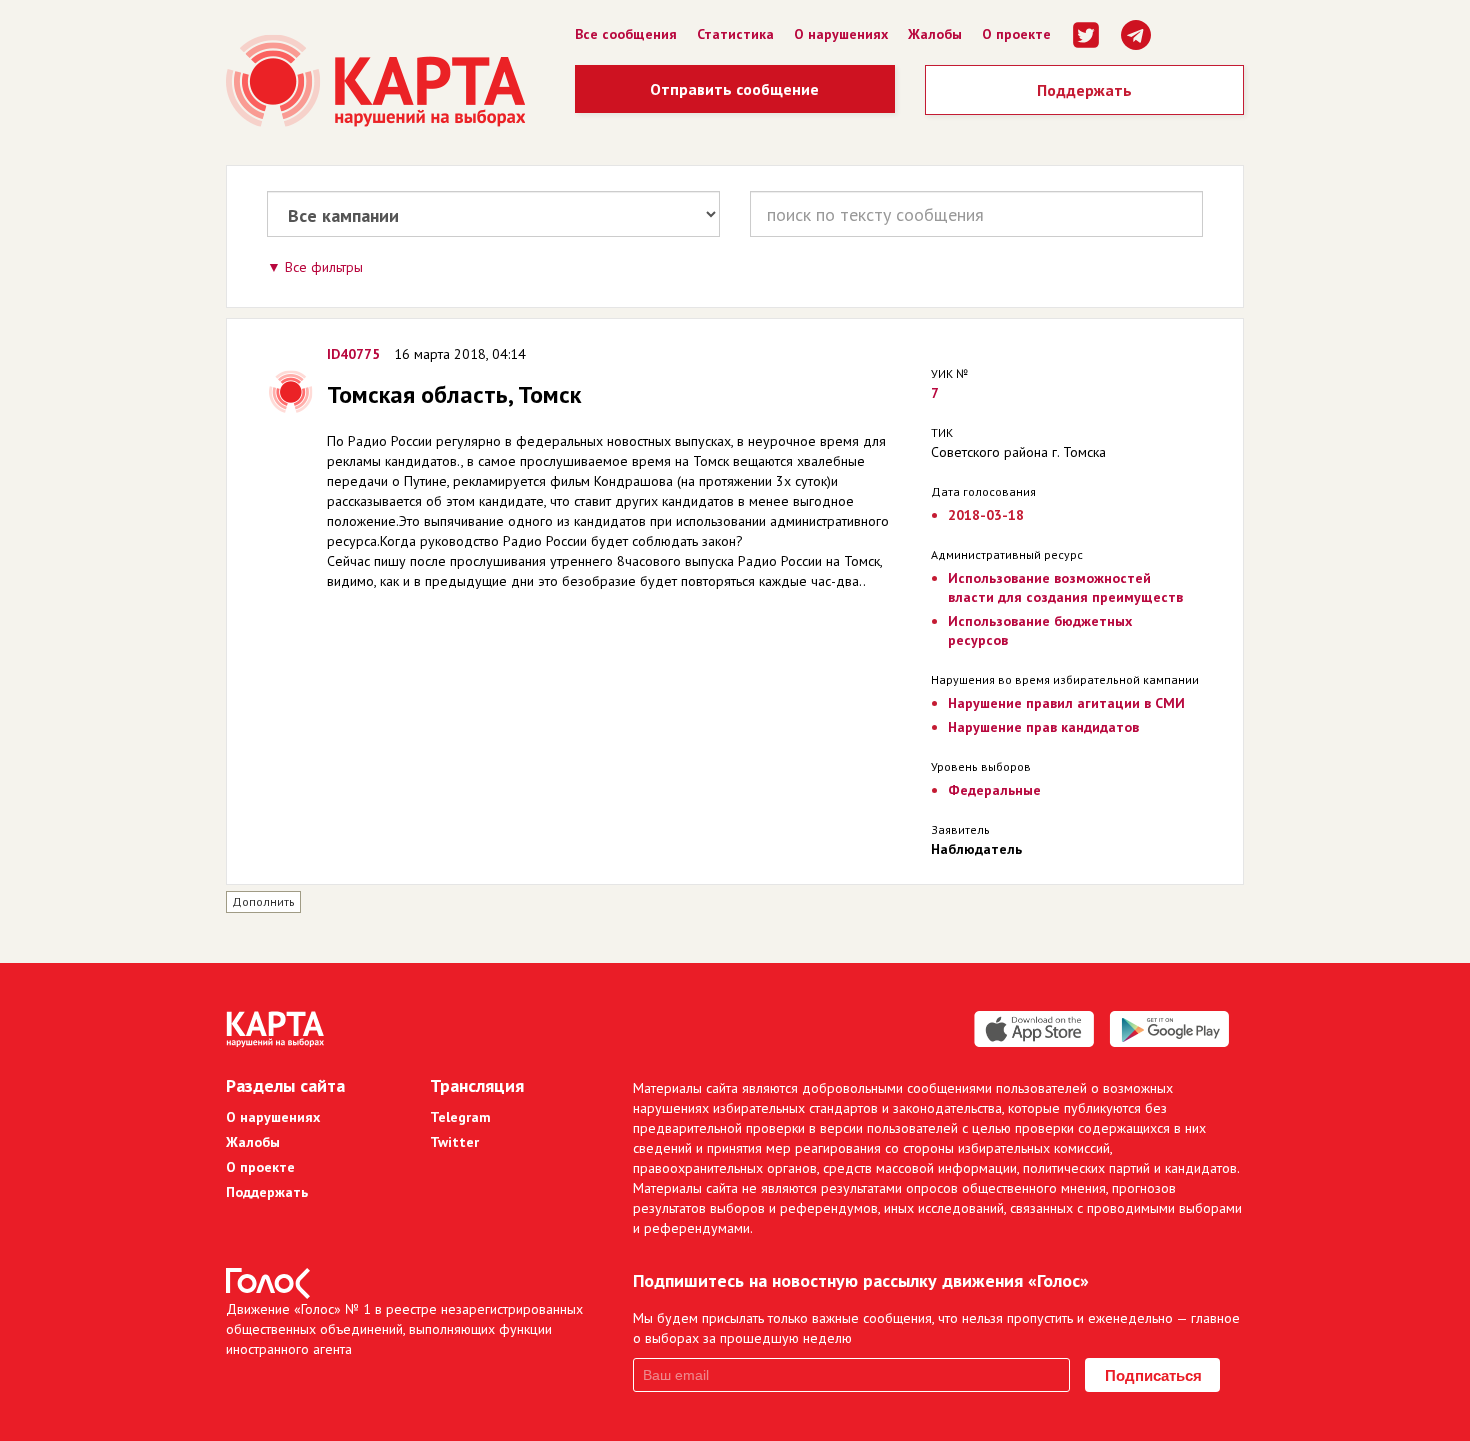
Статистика (735, 34)
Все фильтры (324, 267)
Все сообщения (626, 34)
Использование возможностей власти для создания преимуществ (1065, 587)
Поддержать (1084, 90)
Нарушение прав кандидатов (1043, 727)
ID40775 (353, 354)
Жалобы (935, 34)
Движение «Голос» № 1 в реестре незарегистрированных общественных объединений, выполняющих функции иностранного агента (404, 1329)
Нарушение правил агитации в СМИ (1066, 703)
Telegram (460, 1117)
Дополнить (263, 901)
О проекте (1016, 34)
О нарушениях (841, 34)
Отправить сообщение (734, 89)
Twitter (454, 1142)
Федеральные (994, 790)
